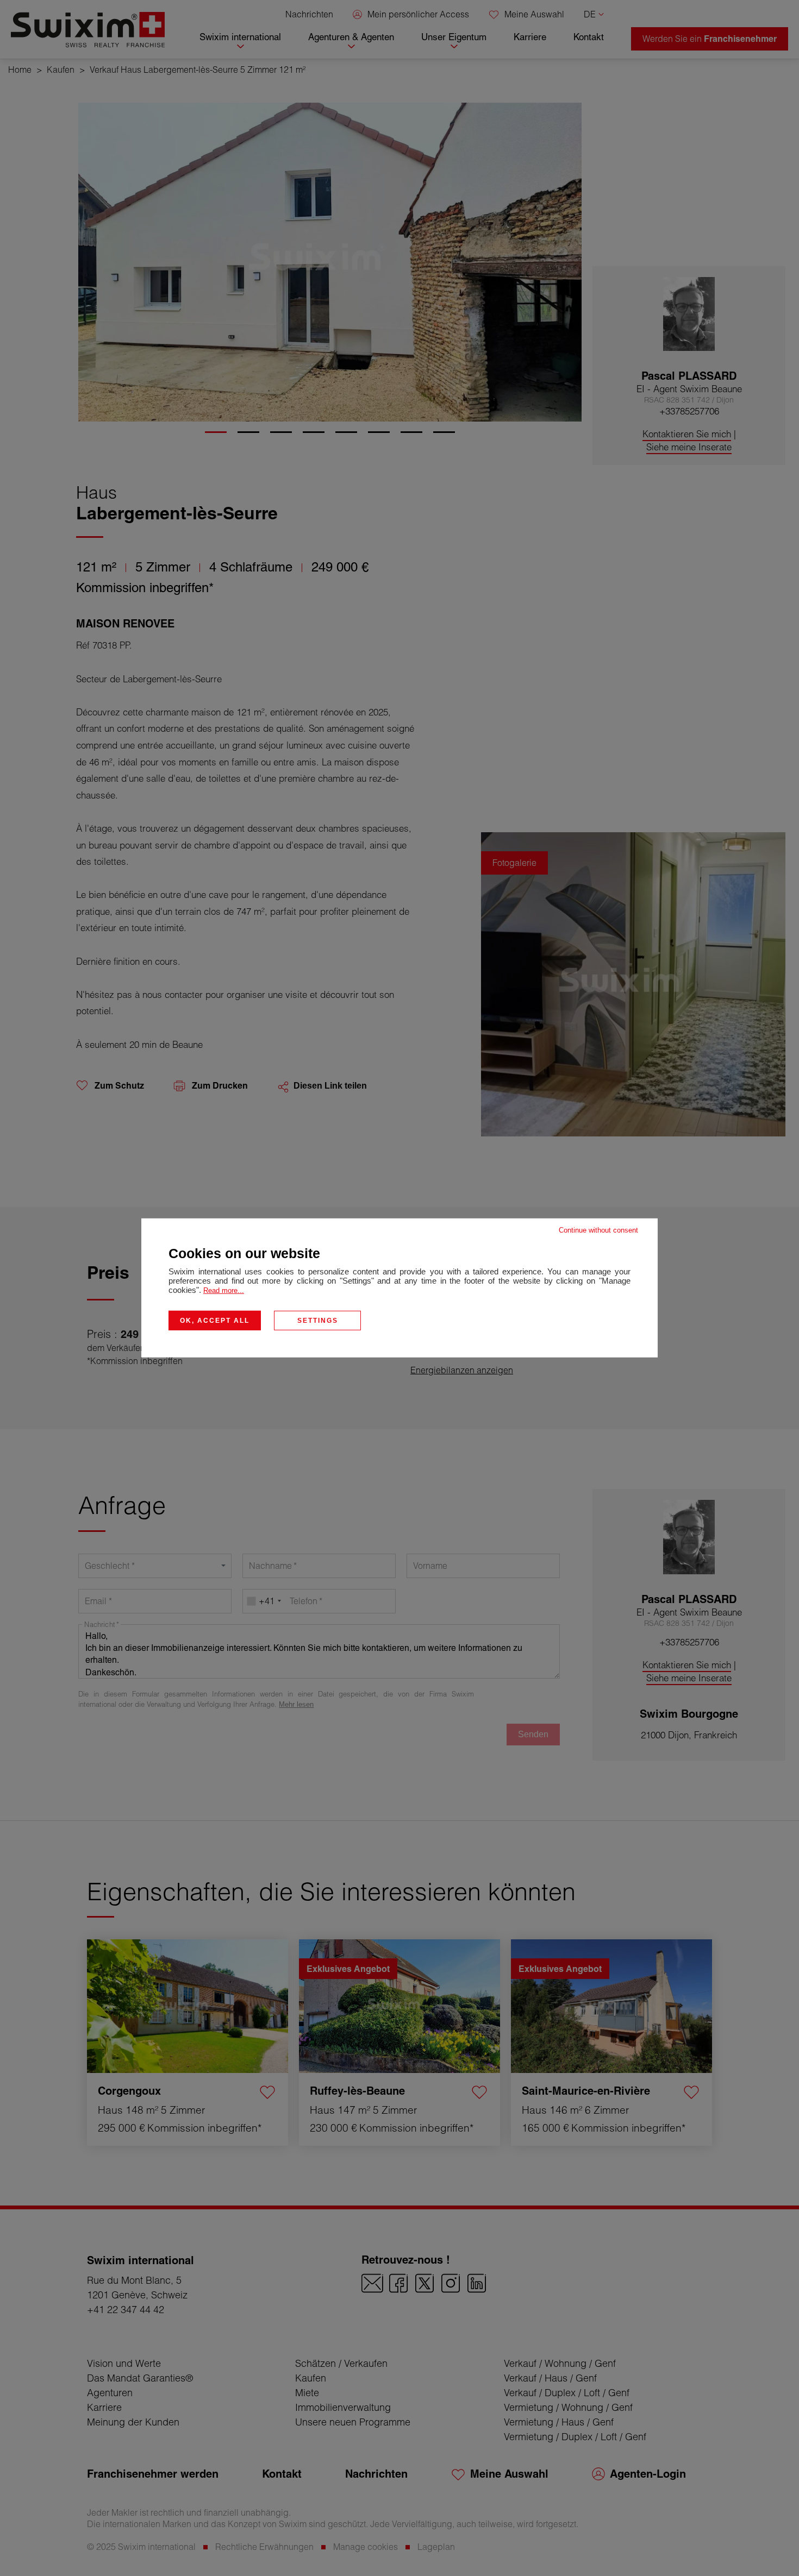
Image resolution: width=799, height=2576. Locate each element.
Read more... (224, 1290)
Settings (318, 1321)
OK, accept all (215, 1321)
